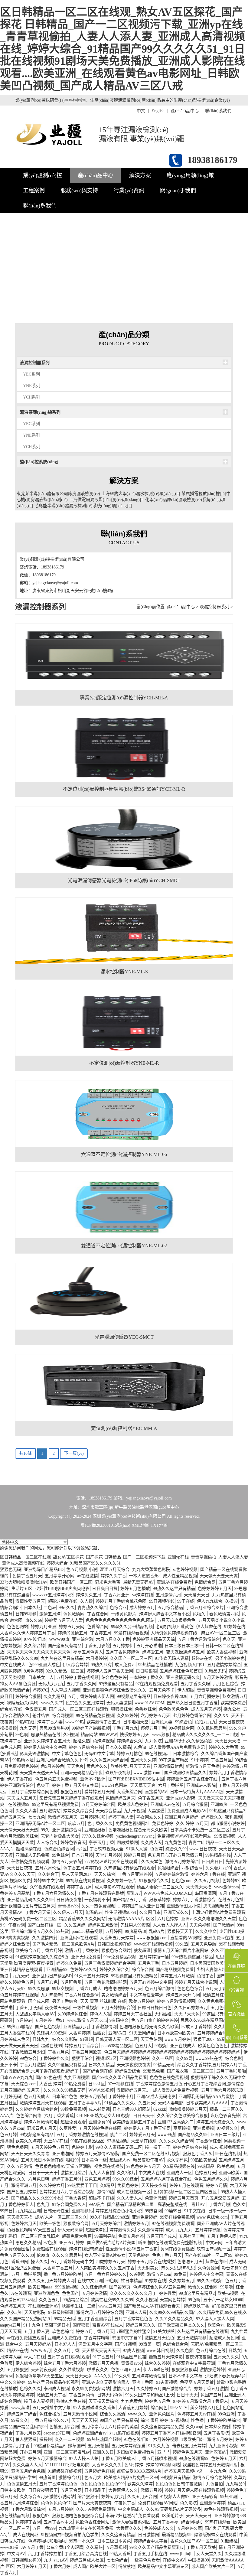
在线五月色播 (231, 1900)
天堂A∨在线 (56, 2141)
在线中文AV (174, 2560)
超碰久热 (82, 1741)
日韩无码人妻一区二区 (117, 2039)
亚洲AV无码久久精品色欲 (188, 1741)
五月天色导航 (204, 1944)
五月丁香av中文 (58, 2522)
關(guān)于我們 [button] (178, 191)
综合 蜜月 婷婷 (155, 2420)
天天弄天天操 (84, 2420)
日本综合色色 (65, 2097)
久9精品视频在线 (179, 2166)
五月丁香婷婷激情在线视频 (82, 2135)
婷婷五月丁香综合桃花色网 (121, 1601)
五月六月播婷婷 (205, 1697)
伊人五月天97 (13, 1989)
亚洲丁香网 (143, 2382)
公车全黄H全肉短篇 (65, 2547)
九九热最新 (51, 1995)
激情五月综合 (73, 2173)
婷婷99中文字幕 (48, 1881)
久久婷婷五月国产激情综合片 (164, 2389)
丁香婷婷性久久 (54, 2058)
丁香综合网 (98, 1614)
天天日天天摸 (228, 1741)
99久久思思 (39, 1989)
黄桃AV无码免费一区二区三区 (28, 1919)
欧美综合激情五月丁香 (134, 2122)
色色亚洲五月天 (126, 2370)
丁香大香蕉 (75, 2198)
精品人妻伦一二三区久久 (160, 1887)
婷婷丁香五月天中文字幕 (75, 1785)
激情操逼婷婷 (212, 2370)
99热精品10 (135, 1931)
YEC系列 (31, 374)
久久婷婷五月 (181, 2281)
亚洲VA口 (117, 2033)
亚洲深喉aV (216, 2452)
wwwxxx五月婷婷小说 (53, 1595)
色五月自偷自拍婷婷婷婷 (155, 2020)
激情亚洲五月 (24, 2185)
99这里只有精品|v (219, 2014)
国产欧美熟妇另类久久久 (181, 2325)
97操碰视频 (118, 2141)
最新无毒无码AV (139, 1582)
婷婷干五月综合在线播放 (151, 2262)
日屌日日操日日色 (155, 2008)
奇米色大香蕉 (108, 1582)
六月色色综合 (226, 1684)
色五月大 (143, 2046)
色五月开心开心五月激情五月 (175, 1855)
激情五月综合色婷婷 (212, 2478)
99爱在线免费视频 (177, 2217)
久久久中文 (206, 1931)
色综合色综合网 (59, 1849)
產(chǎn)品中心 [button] (96, 175)
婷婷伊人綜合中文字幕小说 (165, 1614)
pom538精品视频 (87, 1931)
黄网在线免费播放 (177, 2249)
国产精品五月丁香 (129, 1900)
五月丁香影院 (216, 2433)
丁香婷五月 (101, 1633)
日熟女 (235, 2351)
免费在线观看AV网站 (158, 2503)
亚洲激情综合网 (67, 1830)
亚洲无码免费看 (86, 1957)
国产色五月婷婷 (22, 2192)
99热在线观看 (218, 2522)
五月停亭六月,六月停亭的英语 (110, 2427)
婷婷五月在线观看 (186, 2185)
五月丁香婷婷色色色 (133, 2319)
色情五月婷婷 (131, 2236)
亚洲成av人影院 (201, 1785)
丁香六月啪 (220, 2205)
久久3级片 (126, 2173)
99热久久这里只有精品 (174, 1589)
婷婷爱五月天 (142, 2135)
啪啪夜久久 (98, 2370)
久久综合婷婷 (94, 2287)
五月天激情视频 (192, 2338)
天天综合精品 (108, 1811)
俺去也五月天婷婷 (189, 2446)
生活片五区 (22, 1589)
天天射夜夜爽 (44, 2370)
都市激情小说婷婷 (228, 1824)
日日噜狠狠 (146, 1671)
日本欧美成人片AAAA (207, 2103)
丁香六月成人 (89, 1989)
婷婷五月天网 (72, 1627)
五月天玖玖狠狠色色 (176, 1620)
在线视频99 (19, 1804)
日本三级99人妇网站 (132, 2109)
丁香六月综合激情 (82, 1995)
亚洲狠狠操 (204, 2128)
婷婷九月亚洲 (44, 1627)
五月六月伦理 (48, 1868)
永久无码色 (177, 2160)
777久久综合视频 (98, 1836)
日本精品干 (95, 2490)
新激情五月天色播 (203, 1766)
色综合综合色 (175, 2344)
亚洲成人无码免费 (32, 1855)
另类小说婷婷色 (230, 1658)
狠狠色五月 (71, 1792)
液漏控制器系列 (35, 363)
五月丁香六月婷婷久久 (106, 2274)
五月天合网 (71, 2490)
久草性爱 (68, 2128)
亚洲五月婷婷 (72, 2243)
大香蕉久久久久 (107, 2465)
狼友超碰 (142, 1951)
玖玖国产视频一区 (214, 2249)
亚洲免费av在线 (219, 1938)
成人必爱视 (99, 2109)
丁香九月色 (58, 2052)
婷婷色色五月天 (188, 2452)
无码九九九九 (51, 1684)
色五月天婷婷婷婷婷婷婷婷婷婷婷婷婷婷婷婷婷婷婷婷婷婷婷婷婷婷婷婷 (172, 2052)
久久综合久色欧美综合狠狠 (182, 2116)
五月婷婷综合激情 (171, 1874)
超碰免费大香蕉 (77, 2236)
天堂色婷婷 (139, 2255)
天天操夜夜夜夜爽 (134, 2065)
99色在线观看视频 (221, 2509)
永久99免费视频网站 (91, 2389)
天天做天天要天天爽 (219, 1576)
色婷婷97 (231, 1881)
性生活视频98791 (121, 1912)
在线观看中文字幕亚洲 (194, 2363)
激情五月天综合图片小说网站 (181, 1951)
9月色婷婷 (33, 1671)
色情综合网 (205, 1582)
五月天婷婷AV (38, 2344)
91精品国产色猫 (131, 2357)
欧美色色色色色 (213, 2046)
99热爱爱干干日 (82, 2185)
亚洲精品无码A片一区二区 (40, 1824)
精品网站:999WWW (99, 1735)
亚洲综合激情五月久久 (32, 1931)
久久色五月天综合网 (109, 1760)
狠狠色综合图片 (116, 1951)
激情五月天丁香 (51, 2395)
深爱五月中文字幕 (95, 2344)
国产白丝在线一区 (44, 1925)
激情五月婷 (50, 1614)
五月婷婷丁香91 (50, 2020)
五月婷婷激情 (94, 2293)
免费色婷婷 (163, 1824)
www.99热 (75, 1722)
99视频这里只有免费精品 (134, 1976)
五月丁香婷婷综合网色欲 (34, 1792)
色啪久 (200, 1614)
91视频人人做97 (175, 2497)
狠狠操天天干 (180, 1931)
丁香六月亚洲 (117, 1595)
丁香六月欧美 (28, 2433)
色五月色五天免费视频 (56, 1779)
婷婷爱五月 (153, 1652)
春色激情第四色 (224, 1614)
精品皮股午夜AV (148, 2160)
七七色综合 (117, 2560)
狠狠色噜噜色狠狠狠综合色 (77, 2516)
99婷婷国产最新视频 (91, 1728)
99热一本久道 (82, 2541)
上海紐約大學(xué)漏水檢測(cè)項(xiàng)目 (141, 494)
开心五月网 (30, 2452)
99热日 (6, 2211)
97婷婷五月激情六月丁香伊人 (201, 2401)
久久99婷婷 (127, 1716)
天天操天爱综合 (103, 2401)
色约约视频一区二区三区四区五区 (186, 2192)
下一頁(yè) (74, 1453)
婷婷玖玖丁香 (197, 2306)
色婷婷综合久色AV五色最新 (159, 2287)
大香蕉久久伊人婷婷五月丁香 (28, 1633)
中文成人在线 (151, 2173)
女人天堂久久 (209, 2554)
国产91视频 (126, 2344)
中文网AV (16, 2554)
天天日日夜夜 (20, 1868)
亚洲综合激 (83, 1639)
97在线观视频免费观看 (157, 1684)
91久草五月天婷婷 (91, 1976)
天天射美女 (148, 2268)
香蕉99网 (20, 2262)
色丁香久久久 (100, 1824)
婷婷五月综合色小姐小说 (119, 2211)
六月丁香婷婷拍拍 (45, 2554)
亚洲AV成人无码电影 (156, 2097)
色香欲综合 (145, 1709)
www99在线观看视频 (153, 1944)
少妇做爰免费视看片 (135, 2452)
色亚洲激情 (155, 2198)
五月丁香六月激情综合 (199, 1639)
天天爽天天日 (199, 2516)
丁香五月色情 (82, 2395)
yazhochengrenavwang (135, 1836)
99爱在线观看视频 (131, 1633)
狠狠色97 (41, 2516)
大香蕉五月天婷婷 (117, 1938)
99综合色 (184, 1722)
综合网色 (159, 2408)
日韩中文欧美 (13, 2490)
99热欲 (63, 1931)
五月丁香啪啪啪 (231, 2071)
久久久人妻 (26, 1811)
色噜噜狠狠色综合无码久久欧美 (138, 1830)
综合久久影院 (65, 2039)
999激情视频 (67, 2287)
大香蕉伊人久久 (123, 2490)
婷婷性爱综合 (128, 2071)
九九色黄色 (132, 2401)
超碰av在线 (202, 1658)
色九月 (43, 2205)
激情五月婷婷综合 (182, 1862)
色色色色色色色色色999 (102, 2484)
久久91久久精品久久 (174, 2319)
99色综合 (60, 1855)
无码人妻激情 (119, 1703)
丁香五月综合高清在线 (86, 2554)
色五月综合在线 (211, 2351)
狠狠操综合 (122, 1709)
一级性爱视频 (86, 2008)
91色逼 (140, 1747)
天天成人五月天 (22, 1798)
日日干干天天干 (43, 2173)
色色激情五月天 (22, 2484)
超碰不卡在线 (101, 2198)
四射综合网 (192, 1868)
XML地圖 (140, 1525)
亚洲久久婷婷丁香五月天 (47, 1741)
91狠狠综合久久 (154, 1881)
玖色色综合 (63, 2332)
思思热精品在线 (46, 1735)
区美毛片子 (173, 2516)
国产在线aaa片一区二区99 (208, 2255)
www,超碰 (20, 2408)
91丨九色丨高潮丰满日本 (47, 2325)
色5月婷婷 (134, 2465)
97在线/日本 (35, 1639)
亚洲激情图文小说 (184, 1906)
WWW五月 (41, 2351)
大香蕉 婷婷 (51, 2084)
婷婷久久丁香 (113, 1576)
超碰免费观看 (73, 2122)
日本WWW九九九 (16, 2078)
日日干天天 (187, 2395)
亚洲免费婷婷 (145, 2217)
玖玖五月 (76, 1824)
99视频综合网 (181, 1728)
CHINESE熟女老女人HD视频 (103, 2116)
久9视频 (71, 1735)
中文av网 (214, 2243)
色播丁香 (205, 1976)
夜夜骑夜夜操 (198, 2357)
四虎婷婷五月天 (110, 2262)
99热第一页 (149, 2344)
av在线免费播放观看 (26, 2338)
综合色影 (233, 2058)
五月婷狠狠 (18, 2370)
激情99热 (106, 2192)
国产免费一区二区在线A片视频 (151, 2154)
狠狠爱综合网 (76, 2224)
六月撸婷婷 (96, 1658)
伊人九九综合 (210, 1601)
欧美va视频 (228, 2293)
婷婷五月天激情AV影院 (98, 2154)
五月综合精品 (170, 1608)
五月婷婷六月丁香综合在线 (166, 2179)
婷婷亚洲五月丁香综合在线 (193, 1779)
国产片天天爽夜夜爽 (92, 2503)
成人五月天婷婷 (206, 1709)
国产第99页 (120, 2287)
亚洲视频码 (82, 2211)
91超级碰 (229, 2541)
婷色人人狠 (100, 2014)
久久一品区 (162, 2058)
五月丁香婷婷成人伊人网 (91, 1697)
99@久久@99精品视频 (132, 1627)
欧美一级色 (50, 2224)
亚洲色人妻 (162, 1722)
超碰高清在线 (29, 1849)
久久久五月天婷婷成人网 (51, 2281)
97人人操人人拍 (84, 2459)
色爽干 (43, 1785)
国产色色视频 (48, 2027)
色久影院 (188, 2503)
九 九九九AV (55, 2560)
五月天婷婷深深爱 (129, 2446)
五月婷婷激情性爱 (149, 2376)
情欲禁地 (127, 2566)
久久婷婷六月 (52, 2185)
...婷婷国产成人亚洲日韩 (141, 1906)
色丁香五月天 (151, 1798)
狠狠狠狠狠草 (184, 2370)
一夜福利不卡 (97, 1900)
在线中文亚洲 (90, 2281)
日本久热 (32, 1608)
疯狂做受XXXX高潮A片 (139, 2471)
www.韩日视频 (160, 2351)
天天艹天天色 (187, 2014)
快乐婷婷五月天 (135, 1735)
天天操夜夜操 (154, 2185)
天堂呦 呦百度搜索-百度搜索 (27, 1963)
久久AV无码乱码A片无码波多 (174, 2509)
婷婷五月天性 (13, 1817)
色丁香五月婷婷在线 (82, 1868)
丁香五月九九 (125, 1728)
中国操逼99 (198, 2560)
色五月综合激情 (160, 1989)
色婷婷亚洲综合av (90, 2433)
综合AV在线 (11, 1709)
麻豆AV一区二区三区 (221, 1633)
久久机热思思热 (212, 1728)
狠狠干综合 (82, 2058)
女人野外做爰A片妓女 (105, 2255)
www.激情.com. (147, 1773)
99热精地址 (23, 1760)
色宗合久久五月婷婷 (85, 1703)
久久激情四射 (45, 1938)
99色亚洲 (226, 2414)
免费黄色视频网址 (132, 1824)
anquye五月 (10, 2325)
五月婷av (24, 2020)
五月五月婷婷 (60, 2509)
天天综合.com (24, 2084)
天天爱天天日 (197, 1595)
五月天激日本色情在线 (42, 2160)
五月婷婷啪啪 (93, 1817)
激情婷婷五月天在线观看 (43, 2103)
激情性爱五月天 (30, 1601)
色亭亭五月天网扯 (197, 2382)
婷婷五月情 (134, 1855)
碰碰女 (99, 2033)
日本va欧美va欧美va (176, 2033)
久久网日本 (150, 1912)
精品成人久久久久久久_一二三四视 (205, 1735)
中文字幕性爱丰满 (146, 1995)
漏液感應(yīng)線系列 (40, 412)
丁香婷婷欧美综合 (223, 2420)
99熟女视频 (63, 1989)
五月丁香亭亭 (166, 2522)
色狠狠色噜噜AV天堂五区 (31, 2230)
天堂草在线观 (144, 2141)
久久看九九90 (218, 1868)
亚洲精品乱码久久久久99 (30, 1900)
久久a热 (14, 2312)
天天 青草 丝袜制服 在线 (103, 2001)
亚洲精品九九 (76, 2027)
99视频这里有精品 (134, 1697)
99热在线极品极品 (87, 2141)
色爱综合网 (98, 1627)
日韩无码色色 (110, 2395)
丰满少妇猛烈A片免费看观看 (218, 1912)
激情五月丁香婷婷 (82, 1951)
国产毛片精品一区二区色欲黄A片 (64, 1944)
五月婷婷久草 (189, 2528)
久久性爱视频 (72, 2370)
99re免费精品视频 (120, 1957)
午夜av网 (16, 1925)
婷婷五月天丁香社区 (133, 2014)
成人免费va (125, 1665)
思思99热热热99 (54, 1728)
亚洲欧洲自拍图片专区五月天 (28, 1906)
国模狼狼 (81, 2325)
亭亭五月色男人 (88, 1652)
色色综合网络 (29, 2116)
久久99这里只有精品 (67, 2065)
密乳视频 (233, 1817)
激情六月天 (123, 2389)
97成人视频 (133, 2351)
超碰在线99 (51, 2046)
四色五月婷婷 (97, 2179)
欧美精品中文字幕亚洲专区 (163, 2566)
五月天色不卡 (162, 1690)
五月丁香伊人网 (222, 2236)
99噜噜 (227, 2287)
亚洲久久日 (103, 2452)
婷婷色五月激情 (103, 1925)
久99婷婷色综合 (72, 2014)
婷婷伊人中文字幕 (206, 2274)
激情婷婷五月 (136, 2224)
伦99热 (43, 2255)
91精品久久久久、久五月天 (130, 2103)
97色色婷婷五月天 (143, 2166)
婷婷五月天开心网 (183, 1995)
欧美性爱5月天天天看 (131, 1766)
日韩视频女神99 (26, 2560)
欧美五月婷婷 (142, 2001)
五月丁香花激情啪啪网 (106, 1982)
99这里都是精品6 (49, 2446)
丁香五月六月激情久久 (54, 1893)
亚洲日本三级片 (225, 2135)
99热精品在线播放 (155, 1665)
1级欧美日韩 (193, 2439)
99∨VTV (179, 2408)
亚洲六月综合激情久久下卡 (62, 1760)
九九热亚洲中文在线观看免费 (86, 2528)
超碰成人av (120, 2160)
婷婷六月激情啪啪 (41, 2122)
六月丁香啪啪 (171, 1785)
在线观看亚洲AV (44, 2306)
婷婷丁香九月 (79, 1887)
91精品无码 (215, 1671)
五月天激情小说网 (80, 2414)
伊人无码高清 (70, 2230)
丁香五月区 (221, 1760)
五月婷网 (114, 1931)
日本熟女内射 (217, 2427)
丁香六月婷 (60, 2566)
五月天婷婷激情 (217, 1677)
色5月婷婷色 (52, 1766)
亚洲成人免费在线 (64, 2338)
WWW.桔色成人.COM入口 (168, 1893)
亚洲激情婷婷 (212, 2503)
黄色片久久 (97, 1766)
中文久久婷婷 (13, 2382)
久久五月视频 (207, 1881)
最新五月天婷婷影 (166, 2357)
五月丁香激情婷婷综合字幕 (110, 1963)
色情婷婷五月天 (120, 1798)
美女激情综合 (114, 1995)
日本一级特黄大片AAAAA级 (197, 1792)
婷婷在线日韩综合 (86, 2249)
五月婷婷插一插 (154, 1957)
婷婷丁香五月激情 (211, 2389)
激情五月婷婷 (220, 2439)
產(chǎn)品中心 (181, 607)
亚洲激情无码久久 (183, 1677)
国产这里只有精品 (65, 1646)
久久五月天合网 (142, 2497)
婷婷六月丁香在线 (208, 1874)
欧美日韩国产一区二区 (71, 1582)
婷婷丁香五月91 (67, 2179)
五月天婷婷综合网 (98, 1804)
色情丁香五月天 (27, 1576)
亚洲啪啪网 (63, 2154)
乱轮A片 (157, 1931)
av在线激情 (88, 1576)
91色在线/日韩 (137, 2439)
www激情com (227, 1887)
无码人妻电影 (171, 2103)
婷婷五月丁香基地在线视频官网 (171, 2433)
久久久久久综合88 (176, 2141)
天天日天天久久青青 (30, 2154)
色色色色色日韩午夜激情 (179, 2484)
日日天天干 (144, 2116)
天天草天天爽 (143, 1785)
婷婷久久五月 (89, 1595)
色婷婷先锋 (234, 2230)
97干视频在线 (120, 2084)
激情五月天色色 (159, 2338)
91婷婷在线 (235, 1627)
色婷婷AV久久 (83, 1970)
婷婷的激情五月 (73, 1633)
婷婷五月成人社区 (87, 2560)
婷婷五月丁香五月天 (95, 2332)
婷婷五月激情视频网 (176, 2001)
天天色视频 (200, 1925)
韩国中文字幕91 (127, 2338)
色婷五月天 (205, 2173)
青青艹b (196, 1843)
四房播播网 (127, 1843)
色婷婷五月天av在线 (196, 2414)
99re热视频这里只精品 (192, 1957)
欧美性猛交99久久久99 (112, 2300)
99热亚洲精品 (20, 2027)
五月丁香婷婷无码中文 (72, 2262)
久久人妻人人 (129, 2198)
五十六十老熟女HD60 (223, 2300)
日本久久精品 (118, 1747)
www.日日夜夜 (203, 1849)
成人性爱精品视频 (180, 1576)
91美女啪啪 (164, 2332)
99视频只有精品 (175, 2478)
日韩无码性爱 (56, 2211)
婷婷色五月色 (158, 2401)
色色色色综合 (190, 1989)
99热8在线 (25, 1722)
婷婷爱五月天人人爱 (64, 1620)
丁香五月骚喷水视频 (157, 2459)
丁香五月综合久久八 (50, 2420)
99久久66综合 (125, 2179)
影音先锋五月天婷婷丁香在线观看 (71, 1798)
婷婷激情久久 (122, 2230)
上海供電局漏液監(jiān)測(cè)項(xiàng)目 (106, 500)
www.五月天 (110, 2306)
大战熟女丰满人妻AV (35, 2014)
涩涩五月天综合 (115, 1570)
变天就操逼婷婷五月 (185, 1652)
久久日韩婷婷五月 (191, 2008)
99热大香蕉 (120, 2554)
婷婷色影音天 (73, 1843)
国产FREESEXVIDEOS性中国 (136, 1779)
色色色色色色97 (56, 2503)
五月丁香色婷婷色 (122, 1652)
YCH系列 (32, 397)
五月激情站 (50, 1811)
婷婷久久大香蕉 (224, 1747)
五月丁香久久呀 (195, 1684)
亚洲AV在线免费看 (174, 1582)
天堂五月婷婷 (108, 1855)
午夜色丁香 (125, 2503)
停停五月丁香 (153, 1728)
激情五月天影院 (67, 1862)
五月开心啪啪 (149, 1646)
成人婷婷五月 (142, 1608)
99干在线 (186, 1601)
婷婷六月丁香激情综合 (194, 1900)
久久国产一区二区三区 (131, 1658)
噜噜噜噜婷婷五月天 (123, 1989)
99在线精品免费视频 (95, 1716)
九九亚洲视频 (77, 2078)
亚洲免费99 (99, 2122)
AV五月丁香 (32, 2547)
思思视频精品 (216, 1906)
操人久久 (39, 2262)
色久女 (239, 2205)
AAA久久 (103, 2376)
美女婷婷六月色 (205, 2408)
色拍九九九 (205, 1722)
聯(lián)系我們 (40, 206)
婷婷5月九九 (113, 2497)
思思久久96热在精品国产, (204, 2020)
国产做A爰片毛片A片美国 (111, 2243)
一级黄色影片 (124, 1614)
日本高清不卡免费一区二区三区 (200, 1830)
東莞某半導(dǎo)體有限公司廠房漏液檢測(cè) (58, 494)
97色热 (50, 2243)
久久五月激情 (20, 2166)
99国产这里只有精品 (119, 2420)
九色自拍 (214, 2484)
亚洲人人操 (136, 2312)
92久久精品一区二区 (65, 1671)
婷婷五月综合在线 (86, 1747)
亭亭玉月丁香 (101, 1843)
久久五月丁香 (67, 2351)
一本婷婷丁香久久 (146, 1677)
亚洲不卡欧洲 (93, 1779)
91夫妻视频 (167, 2382)
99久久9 (122, 2376)
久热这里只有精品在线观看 (129, 1868)
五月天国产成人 (161, 2236)
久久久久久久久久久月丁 (133, 2293)
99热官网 (153, 2211)
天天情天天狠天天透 (19, 1830)
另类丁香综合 (65, 2001)
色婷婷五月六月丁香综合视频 (67, 2192)
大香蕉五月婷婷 (133, 2408)
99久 (45, 1830)
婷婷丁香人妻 (50, 1722)
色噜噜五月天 (190, 2262)
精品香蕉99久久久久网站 (82, 1919)
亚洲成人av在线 (165, 1804)
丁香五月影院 (97, 1646)
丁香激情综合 (208, 2141)
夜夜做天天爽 (57, 2008)
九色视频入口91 (190, 1665)
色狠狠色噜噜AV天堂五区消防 (63, 2166)
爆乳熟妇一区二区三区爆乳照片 (30, 2236)
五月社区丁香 (191, 2236)
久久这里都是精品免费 (162, 2427)
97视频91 (180, 2420)
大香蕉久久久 (129, 2528)
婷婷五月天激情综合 (47, 2459)
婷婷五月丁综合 (22, 2414)
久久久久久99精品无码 (64, 2090)
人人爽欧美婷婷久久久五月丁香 (105, 2268)
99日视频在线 (162, 1601)
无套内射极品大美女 (60, 1836)
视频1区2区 (106, 2058)
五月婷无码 (11, 2097)
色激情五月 (36, 1709)
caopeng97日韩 (57, 2433)
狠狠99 (72, 2160)
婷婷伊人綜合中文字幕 (45, 1747)
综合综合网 (142, 1970)
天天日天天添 (79, 2376)
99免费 (180, 2274)
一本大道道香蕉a (145, 1576)
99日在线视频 (228, 2154)
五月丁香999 (44, 2528)
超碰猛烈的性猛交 (134, 2332)
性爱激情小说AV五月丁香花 (132, 2249)
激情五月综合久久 (220, 1995)
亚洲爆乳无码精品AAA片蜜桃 (207, 2097)
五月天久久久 (226, 2357)
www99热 (166, 2135)
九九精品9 (235, 2484)
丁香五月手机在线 (150, 2554)
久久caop (194, 2427)
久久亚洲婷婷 (224, 1951)
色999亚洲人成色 (44, 1665)
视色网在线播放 (109, 2166)
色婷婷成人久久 (159, 2528)
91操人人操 (137, 1849)
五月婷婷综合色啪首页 (181, 1671)
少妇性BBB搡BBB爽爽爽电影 (62, 1589)
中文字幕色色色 (67, 1754)
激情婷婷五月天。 (133, 2090)
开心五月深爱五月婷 (220, 2198)
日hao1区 (97, 2084)
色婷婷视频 (103, 1741)
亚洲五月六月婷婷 (181, 1817)
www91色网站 (114, 1785)
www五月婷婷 (178, 2039)
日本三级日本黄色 (114, 2541)
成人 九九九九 (179, 2230)
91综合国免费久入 (69, 2205)
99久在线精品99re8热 (109, 2217)
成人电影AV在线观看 (114, 1887)
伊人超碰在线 (209, 1627)
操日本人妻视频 (39, 2401)
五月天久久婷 (143, 1760)
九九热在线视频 (124, 2433)
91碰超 (86, 2039)
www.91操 (9, 2547)
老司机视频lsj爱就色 (174, 1627)
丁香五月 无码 (29, 2008)
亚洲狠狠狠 (95, 1830)
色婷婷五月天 (13, 2306)
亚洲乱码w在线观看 (79, 1938)
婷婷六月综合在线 (190, 2147)
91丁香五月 (103, 2357)
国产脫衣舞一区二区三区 (190, 2071)
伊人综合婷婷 (75, 1665)
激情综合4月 (70, 2478)
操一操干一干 (158, 2147)
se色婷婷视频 (185, 1570)
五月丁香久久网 (81, 1684)
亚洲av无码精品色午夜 (82, 1773)
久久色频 (185, 2351)
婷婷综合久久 (129, 1741)
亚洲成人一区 (179, 2173)
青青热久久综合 (92, 1608)
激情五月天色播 (103, 2363)
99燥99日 (173, 2211)
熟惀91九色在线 (71, 2401)
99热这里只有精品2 (197, 2293)
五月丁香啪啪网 (26, 2274)
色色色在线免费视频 (169, 2078)
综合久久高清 (113, 2414)
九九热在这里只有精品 (62, 1658)
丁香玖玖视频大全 (106, 1849)
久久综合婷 (34, 1646)
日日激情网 (148, 2535)
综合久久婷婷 (157, 2363)
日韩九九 (41, 2039)
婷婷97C (40, 1690)
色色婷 (156, 1849)
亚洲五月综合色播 (28, 2471)
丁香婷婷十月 (121, 2097)
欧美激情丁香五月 (103, 1722)
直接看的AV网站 (186, 1938)
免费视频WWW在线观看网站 (184, 1836)
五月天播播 (98, 2446)
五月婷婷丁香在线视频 (77, 1677)
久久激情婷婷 (150, 2230)
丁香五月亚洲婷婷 (135, 1874)
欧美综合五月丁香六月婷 (39, 1951)
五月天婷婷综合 (106, 2224)
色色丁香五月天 (167, 2255)
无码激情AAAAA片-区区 (131, 1919)
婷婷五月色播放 (135, 1589)
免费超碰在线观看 (49, 2249)
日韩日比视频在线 (114, 1944)
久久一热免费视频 (98, 1906)
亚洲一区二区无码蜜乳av (67, 2452)
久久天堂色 (152, 1862)
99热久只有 (101, 1665)
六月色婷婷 (168, 1919)
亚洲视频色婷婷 (134, 2058)
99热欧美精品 (203, 2160)
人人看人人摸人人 (170, 1925)
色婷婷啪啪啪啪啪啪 (47, 2541)
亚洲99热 (219, 1804)
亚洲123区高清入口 (176, 2122)
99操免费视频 (73, 2109)
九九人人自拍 (101, 2173)
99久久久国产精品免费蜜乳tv (157, 2547)
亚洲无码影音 (205, 2497)
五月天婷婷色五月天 (50, 2147)
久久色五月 (49, 2300)
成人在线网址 (26, 2535)
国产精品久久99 (193, 2135)
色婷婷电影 (82, 2147)
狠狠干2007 (204, 2039)
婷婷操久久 (212, 1817)
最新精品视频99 (177, 2535)
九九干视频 (134, 1811)
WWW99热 (59, 1639)
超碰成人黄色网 (224, 2338)
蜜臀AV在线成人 (108, 2325)
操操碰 (46, 2439)
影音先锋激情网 (34, 1754)
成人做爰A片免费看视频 (176, 2090)
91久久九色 (159, 2446)
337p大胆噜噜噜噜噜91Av (24, 1582)
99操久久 (20, 2420)
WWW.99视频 (101, 2090)
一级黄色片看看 (145, 2560)
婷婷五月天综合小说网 (196, 1982)
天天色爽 (75, 1766)
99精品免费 (154, 2071)
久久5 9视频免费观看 (96, 2509)
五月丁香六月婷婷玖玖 (222, 2090)
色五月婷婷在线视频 (19, 1995)
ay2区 (82, 1849)
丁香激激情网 (104, 2027)
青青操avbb (68, 1906)
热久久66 (34, 1620)
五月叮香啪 (71, 1982)
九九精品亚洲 (28, 2211)
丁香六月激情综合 (28, 2509)
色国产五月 (211, 2395)
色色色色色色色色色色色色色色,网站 (120, 1620)
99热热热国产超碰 (104, 2439)
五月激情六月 (168, 1595)
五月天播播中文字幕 (51, 2408)
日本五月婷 (82, 1855)
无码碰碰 (163, 2014)
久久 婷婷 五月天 (192, 1824)
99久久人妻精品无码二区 (119, 2147)
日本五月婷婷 (175, 1963)
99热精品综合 (75, 2300)
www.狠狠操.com (152, 1938)
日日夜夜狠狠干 (43, 2490)
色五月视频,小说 (82, 1570)
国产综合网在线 (97, 2071)
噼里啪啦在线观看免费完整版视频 (171, 2243)
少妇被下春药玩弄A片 (226, 2376)
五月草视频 (116, 2547)
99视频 (161, 2046)
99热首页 (47, 2478)
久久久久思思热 (67, 2255)
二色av (50, 1608)
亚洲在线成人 (183, 2046)
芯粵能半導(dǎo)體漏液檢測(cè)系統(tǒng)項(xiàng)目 (83, 506)
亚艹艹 (164, 2452)
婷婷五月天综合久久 (215, 2122)
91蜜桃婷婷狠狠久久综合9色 (42, 1957)
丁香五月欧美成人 (118, 2459)
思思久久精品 (28, 2243)
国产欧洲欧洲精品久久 (185, 1773)
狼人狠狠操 (26, 2439)
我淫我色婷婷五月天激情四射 (210, 2465)
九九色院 (153, 1741)
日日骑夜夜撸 (69, 1900)
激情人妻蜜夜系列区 (131, 2522)
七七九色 (37, 1817)
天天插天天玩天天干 (101, 2351)
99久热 (182, 1944)
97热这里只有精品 (116, 1684)
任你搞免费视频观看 (30, 1862)
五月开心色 (47, 1982)
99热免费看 (75, 2084)
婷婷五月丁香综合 (82, 2046)
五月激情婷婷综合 (224, 1665)
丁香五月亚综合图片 (205, 1608)
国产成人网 (39, 2001)
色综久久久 (30, 2389)
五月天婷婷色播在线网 (100, 2128)
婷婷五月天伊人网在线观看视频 (194, 2490)
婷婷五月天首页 (184, 2198)
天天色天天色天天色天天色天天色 (39, 1652)
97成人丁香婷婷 (196, 2027)
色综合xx (118, 1608)
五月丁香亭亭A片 (85, 2103)
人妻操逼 (156, 1811)
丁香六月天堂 (38, 1912)
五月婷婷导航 (208, 2230)
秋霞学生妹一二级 (79, 2306)
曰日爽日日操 (105, 1589)
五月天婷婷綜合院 (118, 2008)
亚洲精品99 (57, 1970)
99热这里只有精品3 (227, 1811)
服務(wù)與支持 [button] (79, 191)
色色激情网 (74, 1614)
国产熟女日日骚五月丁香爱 (192, 1703)
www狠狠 (161, 1735)
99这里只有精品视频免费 (55, 1804)
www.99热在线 (209, 2058)
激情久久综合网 (203, 2287)
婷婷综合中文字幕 (151, 2541)
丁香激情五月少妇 (28, 2052)
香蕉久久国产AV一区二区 (194, 2541)
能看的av (94, 1912)
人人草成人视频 (65, 1690)
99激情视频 (225, 1836)
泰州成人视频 (56, 2389)
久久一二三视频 (70, 2439)
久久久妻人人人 (27, 2465)
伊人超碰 (186, 1690)
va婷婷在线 (143, 1595)
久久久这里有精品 (118, 2535)
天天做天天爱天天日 (19, 2046)
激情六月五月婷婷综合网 (100, 2312)
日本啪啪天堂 (136, 1722)
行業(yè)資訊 (129, 191)
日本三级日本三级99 (184, 1646)
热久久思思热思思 (178, 2268)
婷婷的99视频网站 (163, 2465)
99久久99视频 (210, 2281)
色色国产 (70, 2293)
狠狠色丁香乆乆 (198, 2154)
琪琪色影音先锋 (225, 2116)
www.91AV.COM (149, 1703)
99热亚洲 (229, 2497)
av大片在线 (34, 2357)
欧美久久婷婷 (28, 2141)
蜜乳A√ (134, 1893)
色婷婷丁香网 (28, 2522)
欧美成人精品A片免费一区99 (131, 2478)
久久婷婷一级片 (122, 1881)
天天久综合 (105, 1874)
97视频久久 (227, 2128)
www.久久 (137, 2414)
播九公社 (232, 1709)
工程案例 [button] (34, 191)
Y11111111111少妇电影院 (67, 2465)
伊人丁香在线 (20, 1779)
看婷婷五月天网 (99, 1792)
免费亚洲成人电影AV (187, 1811)
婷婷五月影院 (93, 2097)
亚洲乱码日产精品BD (44, 1570)
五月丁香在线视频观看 (69, 2357)
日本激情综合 (186, 1754)
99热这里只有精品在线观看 (54, 2382)
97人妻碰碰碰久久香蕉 (94, 2408)
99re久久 (67, 1608)
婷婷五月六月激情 (177, 1976)
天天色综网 (151, 2039)
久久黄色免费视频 (215, 2001)
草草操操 (182, 2128)
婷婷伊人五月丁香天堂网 (110, 1671)
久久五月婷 (75, 1925)
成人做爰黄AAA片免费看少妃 (178, 1747)
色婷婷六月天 (24, 2224)
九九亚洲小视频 (224, 2446)
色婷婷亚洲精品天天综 (154, 1639)
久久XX (221, 1716)
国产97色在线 (48, 2078)
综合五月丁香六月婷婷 (65, 2363)
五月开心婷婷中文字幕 (151, 1982)
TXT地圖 (159, 1525)
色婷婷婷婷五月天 (215, 1589)
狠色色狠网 (18, 2147)
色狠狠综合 (168, 1868)
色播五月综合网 (64, 2427)
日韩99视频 (26, 1614)
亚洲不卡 (8, 2065)
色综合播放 (50, 2414)
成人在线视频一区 (134, 2192)
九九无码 (28, 1728)
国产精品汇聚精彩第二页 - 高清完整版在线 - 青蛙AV (157, 2205)
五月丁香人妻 (37, 2332)
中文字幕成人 (131, 2509)
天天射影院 (35, 2312)
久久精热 (94, 2547)
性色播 (197, 2420)
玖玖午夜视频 (118, 1773)
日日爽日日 (212, 1862)
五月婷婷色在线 (99, 2471)
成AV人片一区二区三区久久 (61, 2217)
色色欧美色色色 (174, 1709)
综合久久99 (176, 1849)
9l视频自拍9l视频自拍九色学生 (70, 2535)
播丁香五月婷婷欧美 (63, 2274)
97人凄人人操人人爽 (215, 2319)
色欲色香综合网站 (93, 2522)
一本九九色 (216, 2471)
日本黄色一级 (94, 2160)
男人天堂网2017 (77, 1874)
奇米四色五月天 (42, 2128)
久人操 (86, 1601)
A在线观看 (21, 2293)
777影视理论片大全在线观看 (111, 1862)
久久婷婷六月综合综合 (37, 2109)
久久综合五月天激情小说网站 (47, 2497)
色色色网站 (18, 1627)
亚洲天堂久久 (176, 1912)
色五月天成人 (37, 2097)
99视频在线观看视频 (85, 1881)
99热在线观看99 (194, 2459)
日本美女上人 (41, 1677)
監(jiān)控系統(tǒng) (39, 462)
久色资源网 (208, 2268)
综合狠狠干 (88, 2497)
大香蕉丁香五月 (58, 2268)
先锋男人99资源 (135, 1925)
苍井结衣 (41, 1716)
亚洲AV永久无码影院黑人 (106, 2382)
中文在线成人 (13, 1665)
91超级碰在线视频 (65, 2471)
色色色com (181, 1881)
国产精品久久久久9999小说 (37, 2198)
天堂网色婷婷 (172, 2300)
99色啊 (22, 1735)
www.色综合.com (212, 2217)
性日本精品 (132, 2281)
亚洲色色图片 (162, 2414)
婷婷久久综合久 (78, 1811)
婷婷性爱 (168, 2293)
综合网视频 (63, 1716)
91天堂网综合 (142, 2033)
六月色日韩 (39, 2179)
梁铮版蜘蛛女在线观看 (215, 2535)
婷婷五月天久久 (141, 2325)
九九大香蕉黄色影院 (151, 1570)
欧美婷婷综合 (233, 1703)
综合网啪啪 (192, 2522)
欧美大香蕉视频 (222, 1652)
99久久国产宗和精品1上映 (150, 2395)
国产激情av (224, 1925)
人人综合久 (47, 1843)
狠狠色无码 (11, 1570)
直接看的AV (156, 1792)
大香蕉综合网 (129, 1792)
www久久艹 (52, 1703)
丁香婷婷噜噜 (97, 2338)
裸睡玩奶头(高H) (23, 1703)
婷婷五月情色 (129, 1754)
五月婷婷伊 (123, 1646)
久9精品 (107, 2185)
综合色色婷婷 (114, 1677)
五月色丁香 (148, 1963)
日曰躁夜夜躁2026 (170, 1697)
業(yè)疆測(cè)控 (42, 175)
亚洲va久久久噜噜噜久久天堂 (209, 1919)
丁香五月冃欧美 (86, 2052)
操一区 (6, 1824)
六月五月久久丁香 (113, 1639)
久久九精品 (54, 1697)
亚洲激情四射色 (168, 1766)
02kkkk (160, 2109)
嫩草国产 (77, 2446)
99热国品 (206, 2166)
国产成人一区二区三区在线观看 (79, 1709)
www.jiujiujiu (182, 2554)
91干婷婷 (200, 1760)
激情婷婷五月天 (63, 1817)
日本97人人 (65, 2344)
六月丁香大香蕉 (59, 2116)
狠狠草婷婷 (160, 1900)
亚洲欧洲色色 (47, 2293)
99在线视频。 (158, 1754)
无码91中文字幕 (99, 1754)
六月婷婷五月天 (155, 1716)
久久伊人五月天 (68, 1912)
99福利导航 (105, 2236)
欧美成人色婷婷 (133, 1804)
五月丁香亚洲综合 (95, 2319)
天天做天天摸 (199, 1887)
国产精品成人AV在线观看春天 (152, 2306)
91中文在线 (195, 2211)
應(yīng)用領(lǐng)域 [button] (190, 175)
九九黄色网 (175, 1843)
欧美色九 (216, 2325)
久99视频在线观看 (47, 1887)
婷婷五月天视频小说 (183, 2471)
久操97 (231, 1601)
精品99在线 (18, 2351)
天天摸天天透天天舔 (39, 1773)
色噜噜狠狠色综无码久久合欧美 (149, 2027)
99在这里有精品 (174, 1760)
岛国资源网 (205, 1893)
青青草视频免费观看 (216, 1690)
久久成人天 (151, 1843)
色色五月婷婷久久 (211, 2179)
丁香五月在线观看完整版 (101, 1893)
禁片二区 (118, 2135)
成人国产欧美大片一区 (94, 2566)
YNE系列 (32, 386)
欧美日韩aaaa (40, 2287)
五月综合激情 (195, 1804)
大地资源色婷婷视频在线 (175, 1633)
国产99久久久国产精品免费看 (119, 2078)
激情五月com (159, 2274)
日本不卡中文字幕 (185, 2376)
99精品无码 (164, 2065)
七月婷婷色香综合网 (192, 1716)
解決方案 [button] (140, 175)
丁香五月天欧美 (201, 2547)
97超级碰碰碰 (61, 2312)
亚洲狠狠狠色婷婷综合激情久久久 (115, 1690)
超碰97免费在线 (63, 1601)
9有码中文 (119, 2020)
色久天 (229, 1639)
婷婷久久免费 (69, 1963)
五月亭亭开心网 (60, 1576)
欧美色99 (226, 2166)
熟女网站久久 (149, 1817)
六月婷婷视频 (166, 2439)
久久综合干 (48, 1874)
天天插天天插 (20, 2217)
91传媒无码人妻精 (172, 1658)
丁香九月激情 (32, 2065)
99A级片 (96, 2205)
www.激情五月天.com (87, 2020)
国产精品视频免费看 (175, 1970)
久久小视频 (146, 2300)
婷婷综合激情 (28, 1697)
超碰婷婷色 (96, 2230)
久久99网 (184, 2058)
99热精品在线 (218, 1855)
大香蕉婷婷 (80, 2033)
